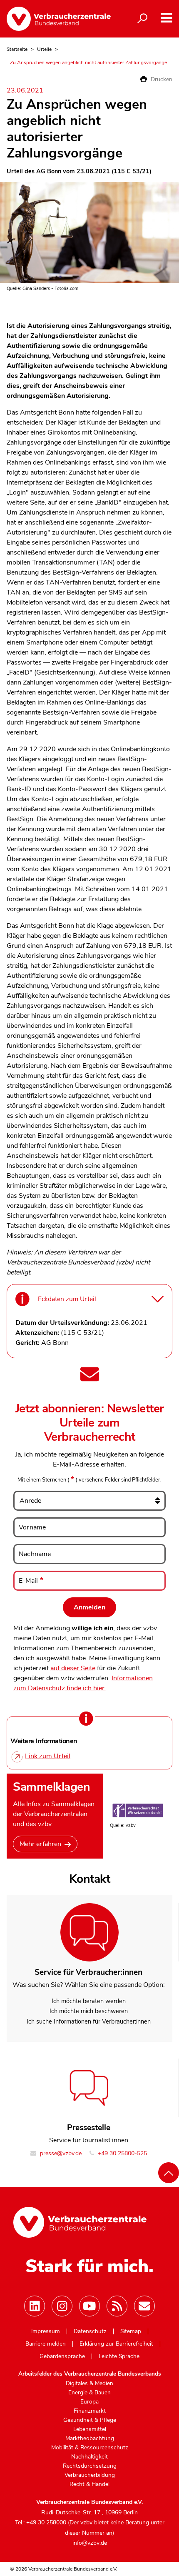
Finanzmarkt (90, 2411)
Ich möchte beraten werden (89, 2001)
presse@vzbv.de (60, 2153)
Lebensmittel (90, 2429)
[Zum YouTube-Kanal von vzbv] (89, 2306)
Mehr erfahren (40, 1844)
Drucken (161, 79)
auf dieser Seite (73, 1668)
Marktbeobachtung (90, 2439)
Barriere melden (46, 2344)
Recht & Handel (89, 2484)
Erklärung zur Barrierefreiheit (116, 2344)
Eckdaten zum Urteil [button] (67, 1299)
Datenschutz (90, 2331)
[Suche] (142, 19)
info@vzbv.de (90, 2543)
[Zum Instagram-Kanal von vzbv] (62, 2306)
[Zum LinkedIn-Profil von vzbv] (35, 2306)
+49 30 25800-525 (122, 2153)
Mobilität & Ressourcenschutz (90, 2448)
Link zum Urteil (48, 1756)
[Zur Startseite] (59, 19)
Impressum (46, 2331)
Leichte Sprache (119, 2356)
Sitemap (131, 2331)
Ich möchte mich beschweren (89, 2011)
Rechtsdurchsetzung (90, 2466)
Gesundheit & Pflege (90, 2420)
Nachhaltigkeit (89, 2457)
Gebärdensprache (62, 2356)
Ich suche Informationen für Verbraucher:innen (89, 2021)
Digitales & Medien (89, 2384)
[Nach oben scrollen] (169, 2173)
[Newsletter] (144, 2306)
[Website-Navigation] (166, 18)
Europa (89, 2402)
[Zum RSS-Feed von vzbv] (117, 2306)
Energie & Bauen (89, 2393)
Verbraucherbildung (90, 2475)
